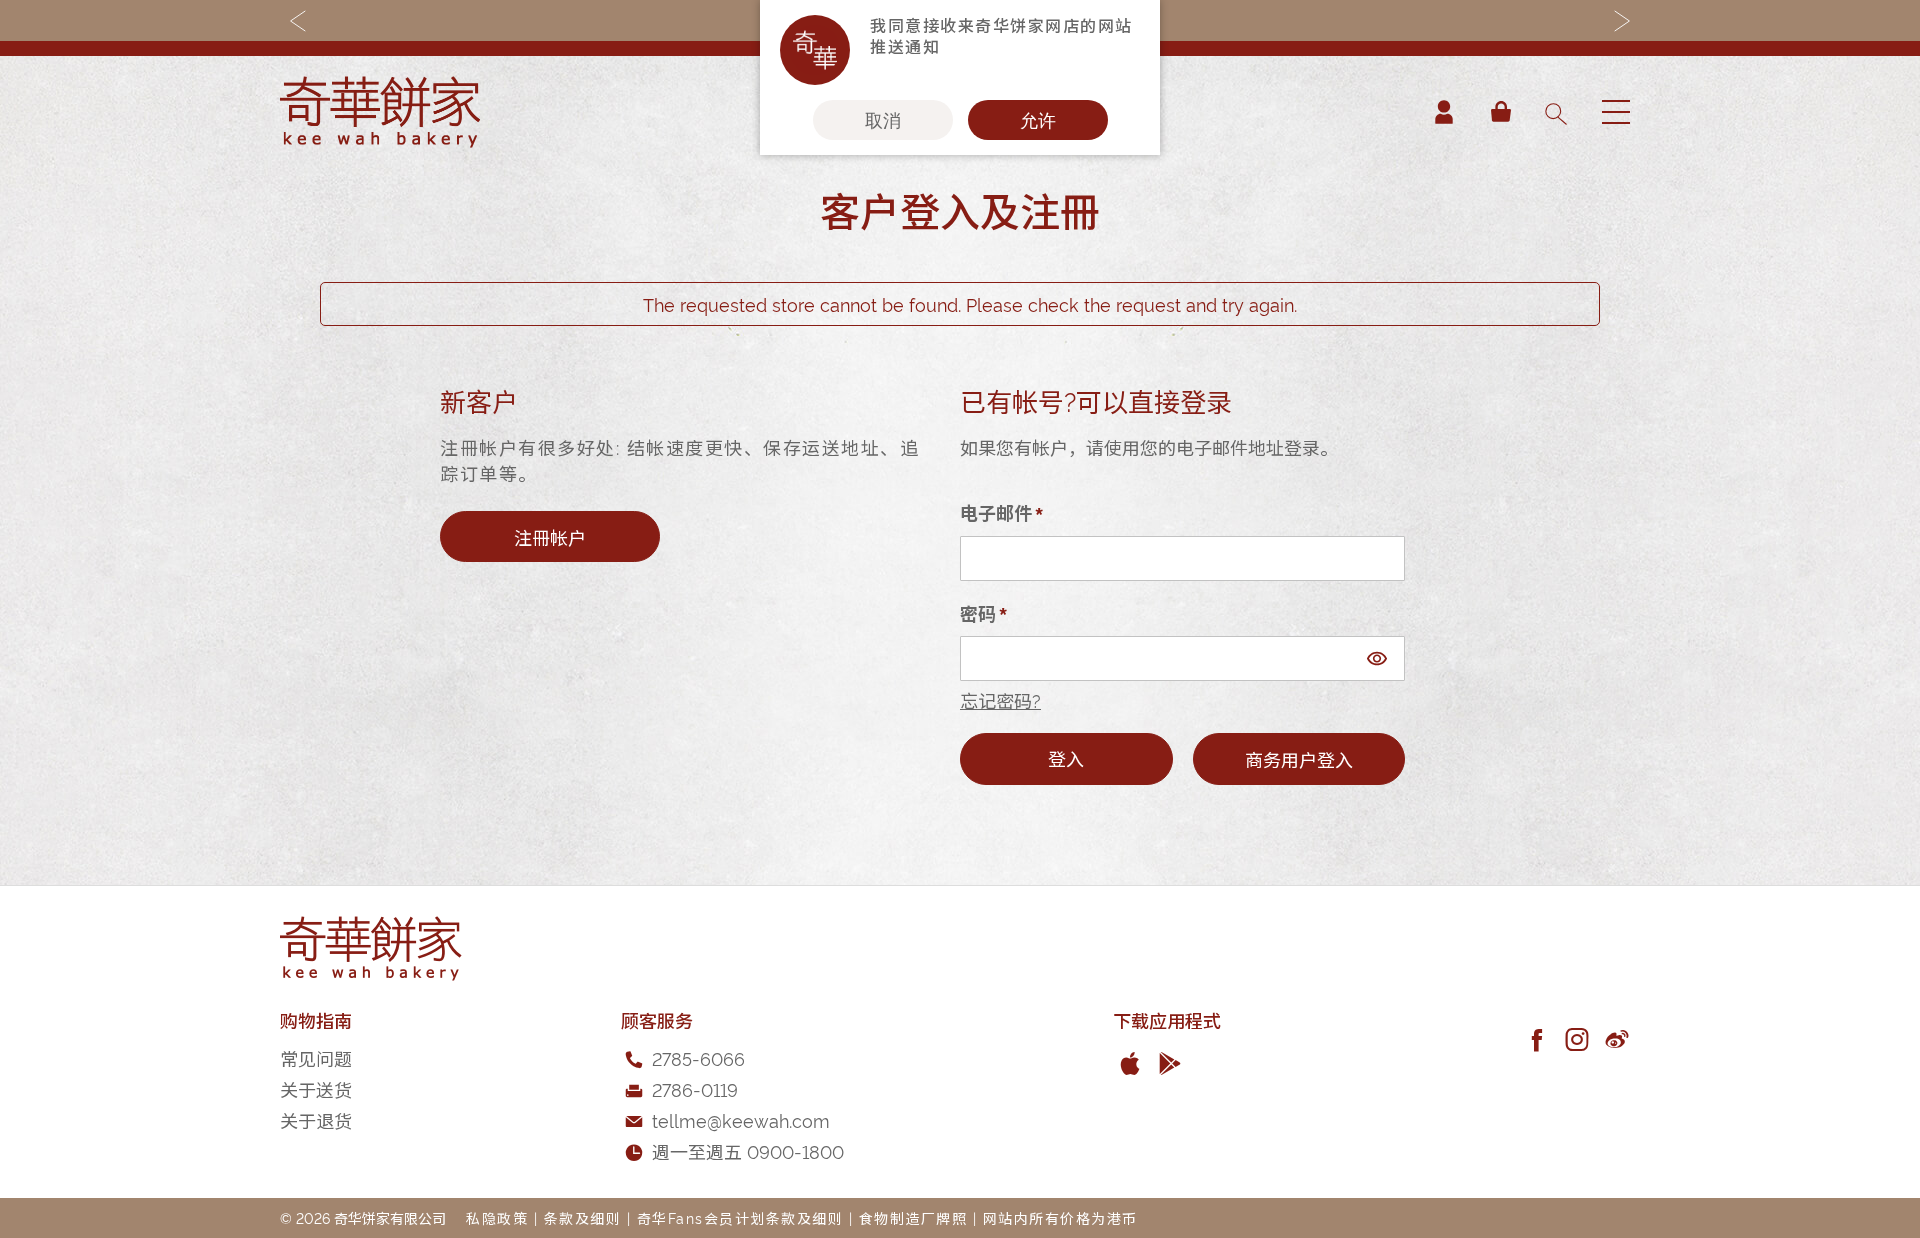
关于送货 (316, 1088)
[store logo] (380, 112)
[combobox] (1555, 112)
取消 (883, 120)
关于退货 (316, 1119)
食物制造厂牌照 (913, 1217)
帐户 (1444, 112)
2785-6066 (698, 1057)
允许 (1038, 120)
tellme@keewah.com (741, 1119)
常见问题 (316, 1057)
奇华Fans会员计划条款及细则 (740, 1217)
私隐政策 (497, 1217)
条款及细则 (583, 1217)
